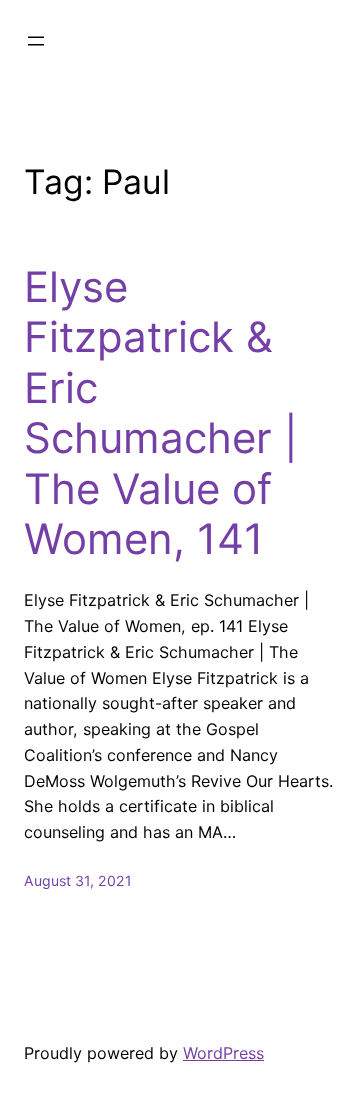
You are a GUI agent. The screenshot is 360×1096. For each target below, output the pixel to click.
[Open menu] (36, 41)
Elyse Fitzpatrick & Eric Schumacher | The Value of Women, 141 (161, 413)
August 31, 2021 (78, 880)
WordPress (223, 1053)
